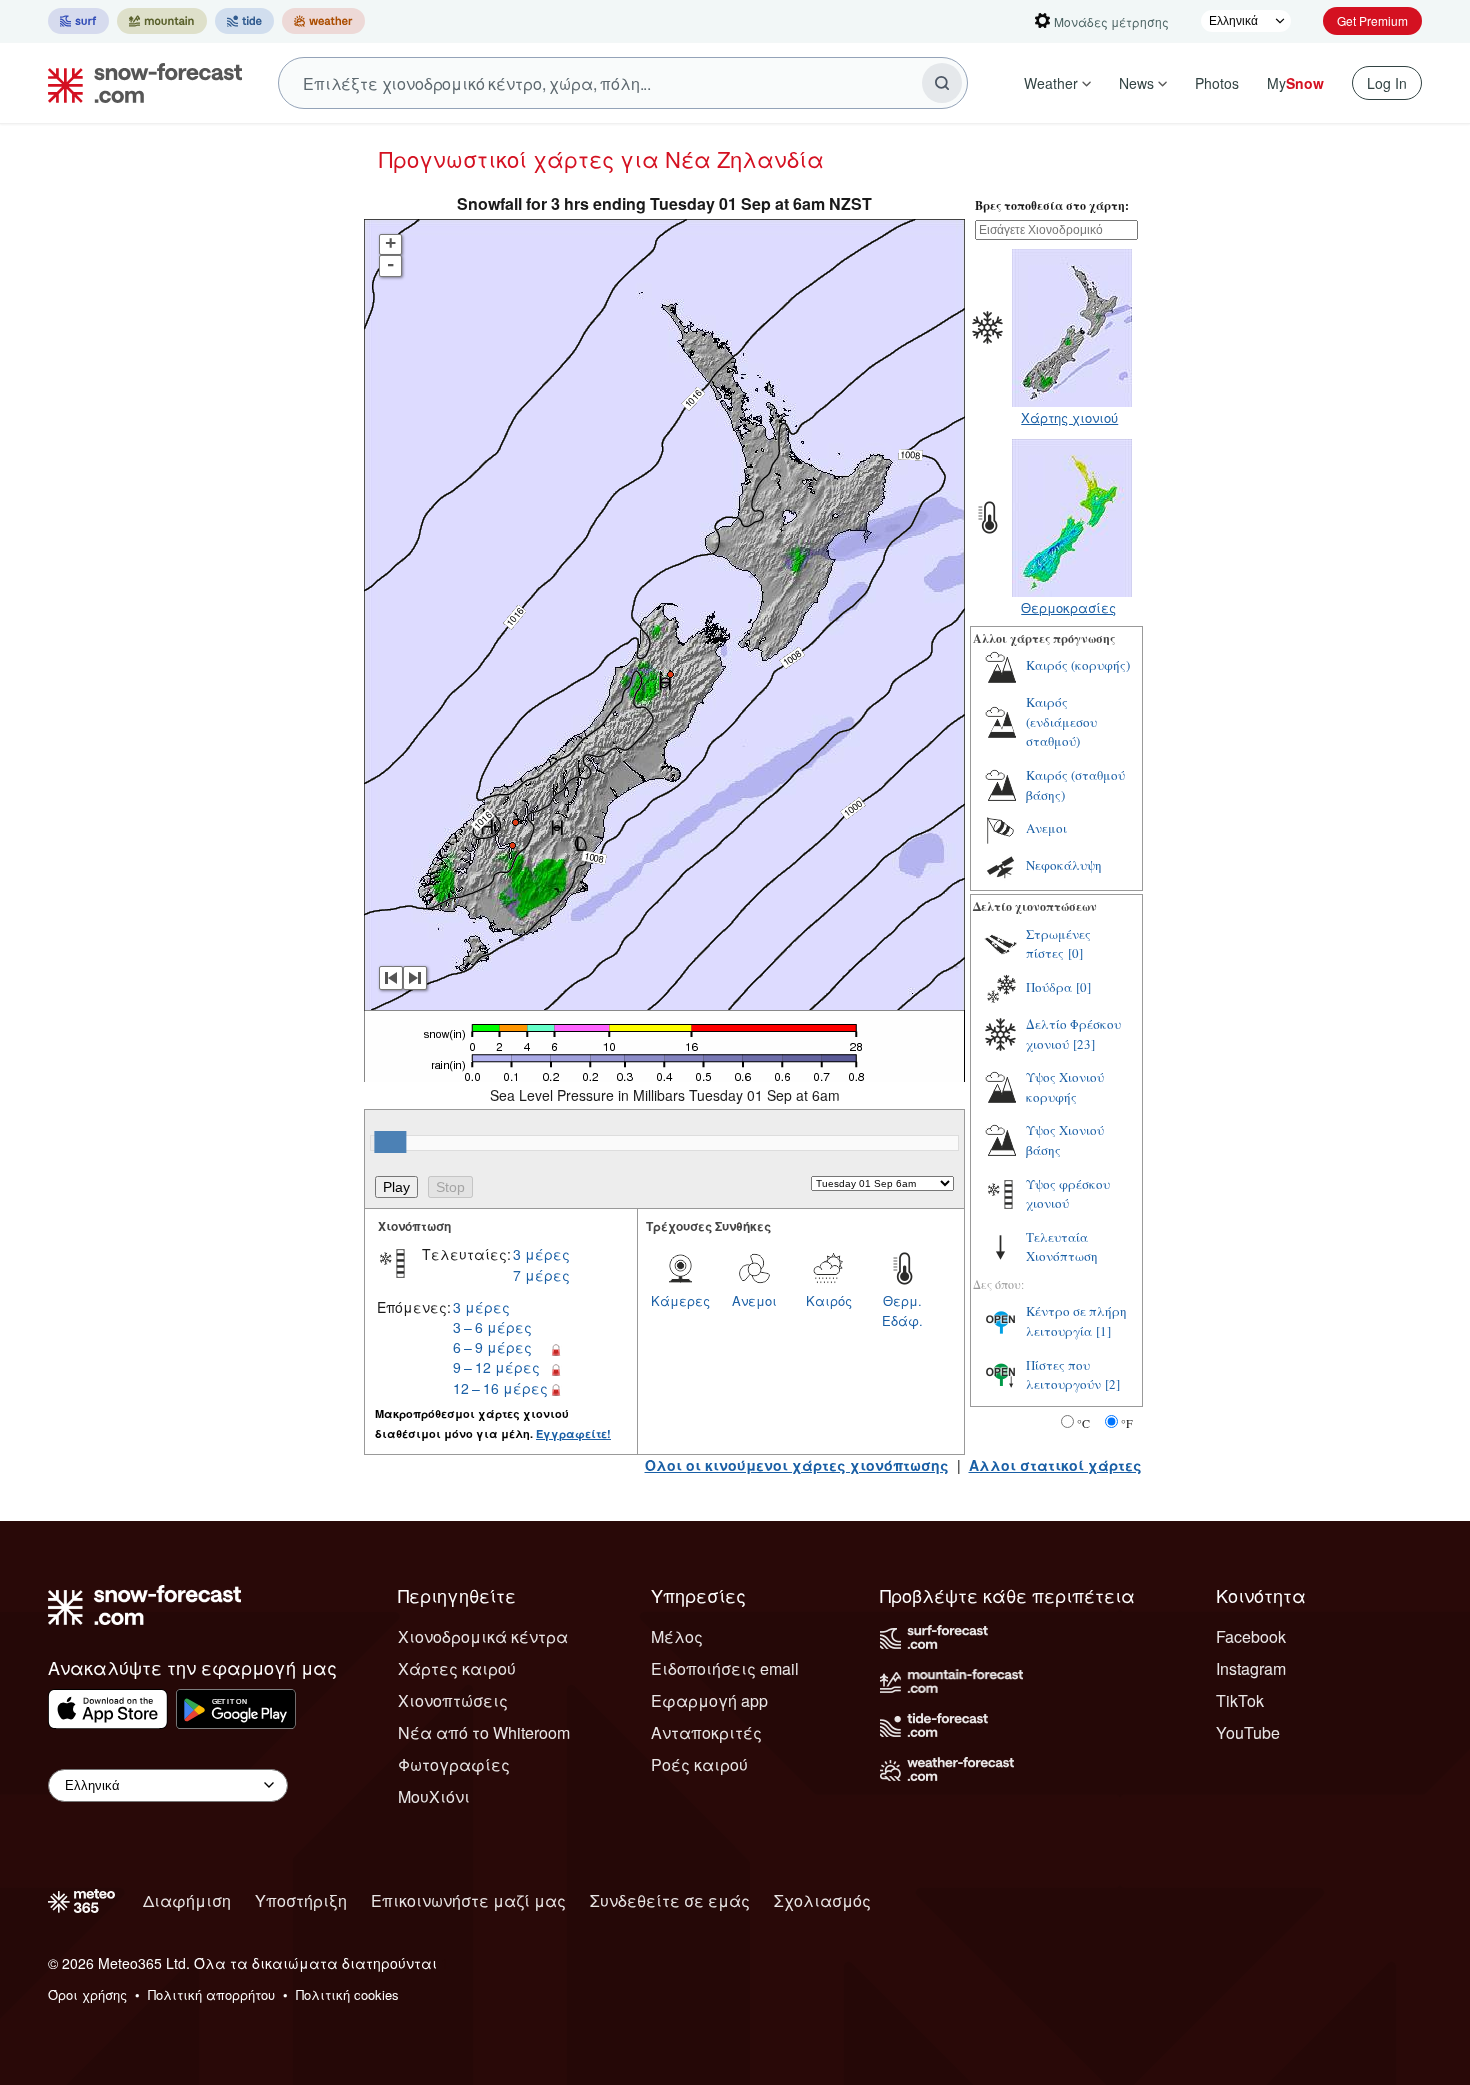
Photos (1217, 83)
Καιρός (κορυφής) (1078, 665)
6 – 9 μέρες (492, 1347)
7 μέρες (541, 1275)
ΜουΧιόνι (434, 1796)
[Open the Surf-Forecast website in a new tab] (78, 21)
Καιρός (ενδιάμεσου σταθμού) (1061, 721)
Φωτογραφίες (454, 1764)
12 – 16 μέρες (500, 1388)
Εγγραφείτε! (573, 1433)
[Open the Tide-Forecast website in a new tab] (244, 21)
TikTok (1240, 1700)
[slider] (390, 1142)
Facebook (1251, 1636)
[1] (1103, 1331)
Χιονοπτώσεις (453, 1700)
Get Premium (1372, 20)
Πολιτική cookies (347, 1994)
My (1295, 83)
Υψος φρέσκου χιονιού (1068, 1194)
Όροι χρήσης (87, 1994)
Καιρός (829, 1300)
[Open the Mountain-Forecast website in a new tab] (162, 21)
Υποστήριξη (301, 1900)
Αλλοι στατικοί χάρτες (1055, 1465)
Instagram (1251, 1668)
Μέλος (677, 1636)
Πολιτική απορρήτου (211, 1994)
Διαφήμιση (187, 1900)
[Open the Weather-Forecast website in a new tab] (323, 21)
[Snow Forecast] (139, 83)
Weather (1051, 83)
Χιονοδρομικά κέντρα (483, 1636)
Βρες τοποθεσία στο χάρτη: (1052, 205)
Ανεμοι (754, 1300)
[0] (1075, 953)
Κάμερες (680, 1300)
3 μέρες (541, 1254)
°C (1083, 1423)
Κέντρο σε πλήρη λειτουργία (1076, 1321)
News (1136, 83)
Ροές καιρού (699, 1764)
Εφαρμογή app (709, 1700)
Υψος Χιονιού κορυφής (1065, 1087)
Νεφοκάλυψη (1064, 865)
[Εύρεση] (942, 83)
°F (1127, 1423)
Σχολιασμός (822, 1900)
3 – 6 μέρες (492, 1327)
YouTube (1248, 1732)
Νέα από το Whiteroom (484, 1732)
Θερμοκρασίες (1068, 607)
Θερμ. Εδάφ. (902, 1310)
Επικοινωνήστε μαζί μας (468, 1900)
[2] (1112, 1384)
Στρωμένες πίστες (1058, 944)
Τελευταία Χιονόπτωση (1062, 1247)
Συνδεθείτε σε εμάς (670, 1900)
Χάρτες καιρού (457, 1668)
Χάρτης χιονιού (1069, 417)
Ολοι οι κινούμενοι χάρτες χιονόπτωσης (797, 1465)
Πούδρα (1049, 987)
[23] (1084, 1044)
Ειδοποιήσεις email (725, 1668)
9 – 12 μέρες (496, 1367)
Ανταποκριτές (706, 1732)
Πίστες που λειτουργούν (1063, 1375)
